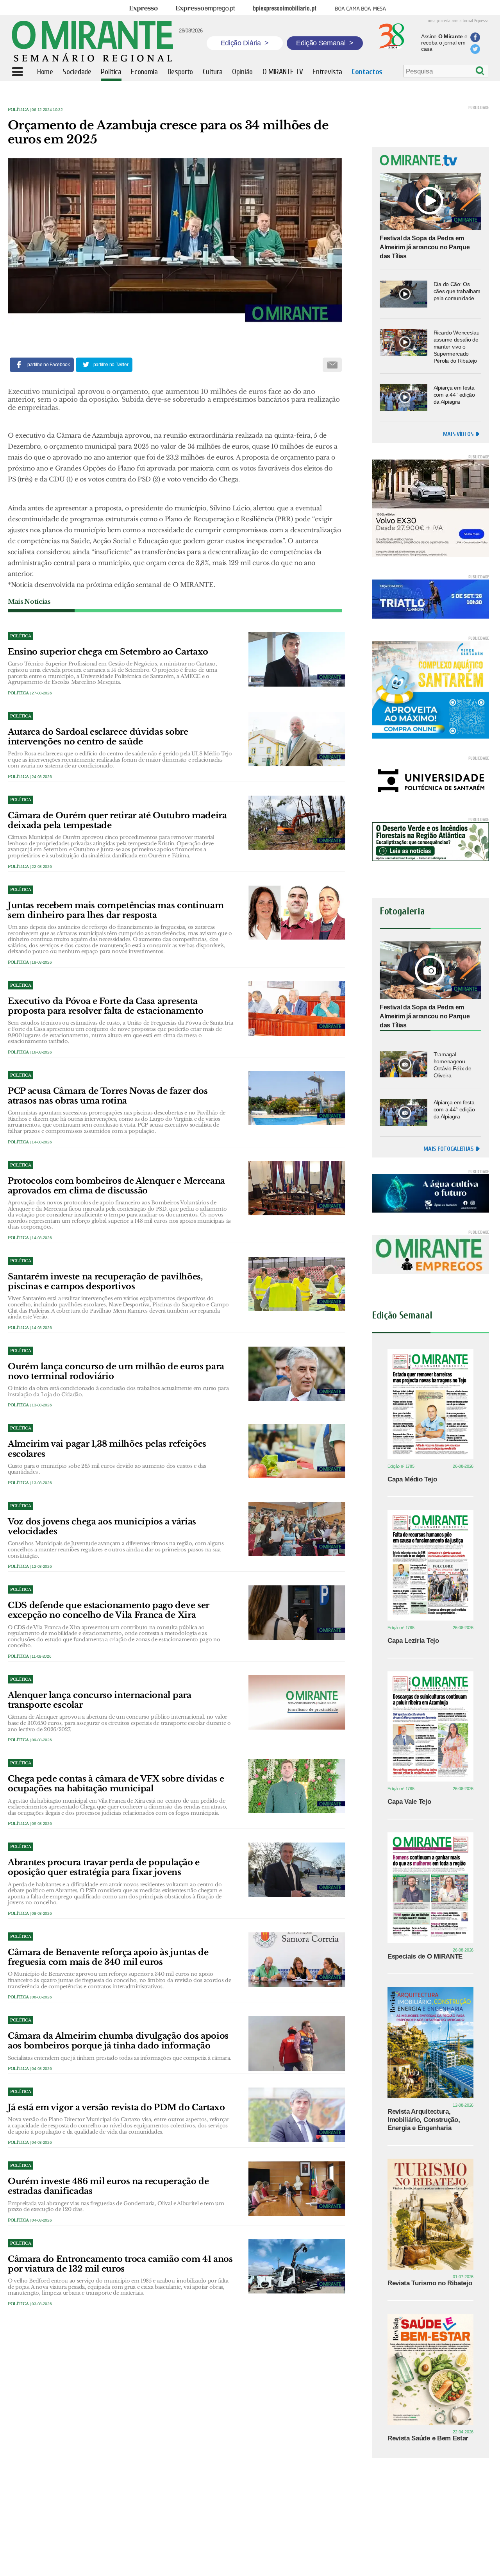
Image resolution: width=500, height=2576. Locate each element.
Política (18, 110)
